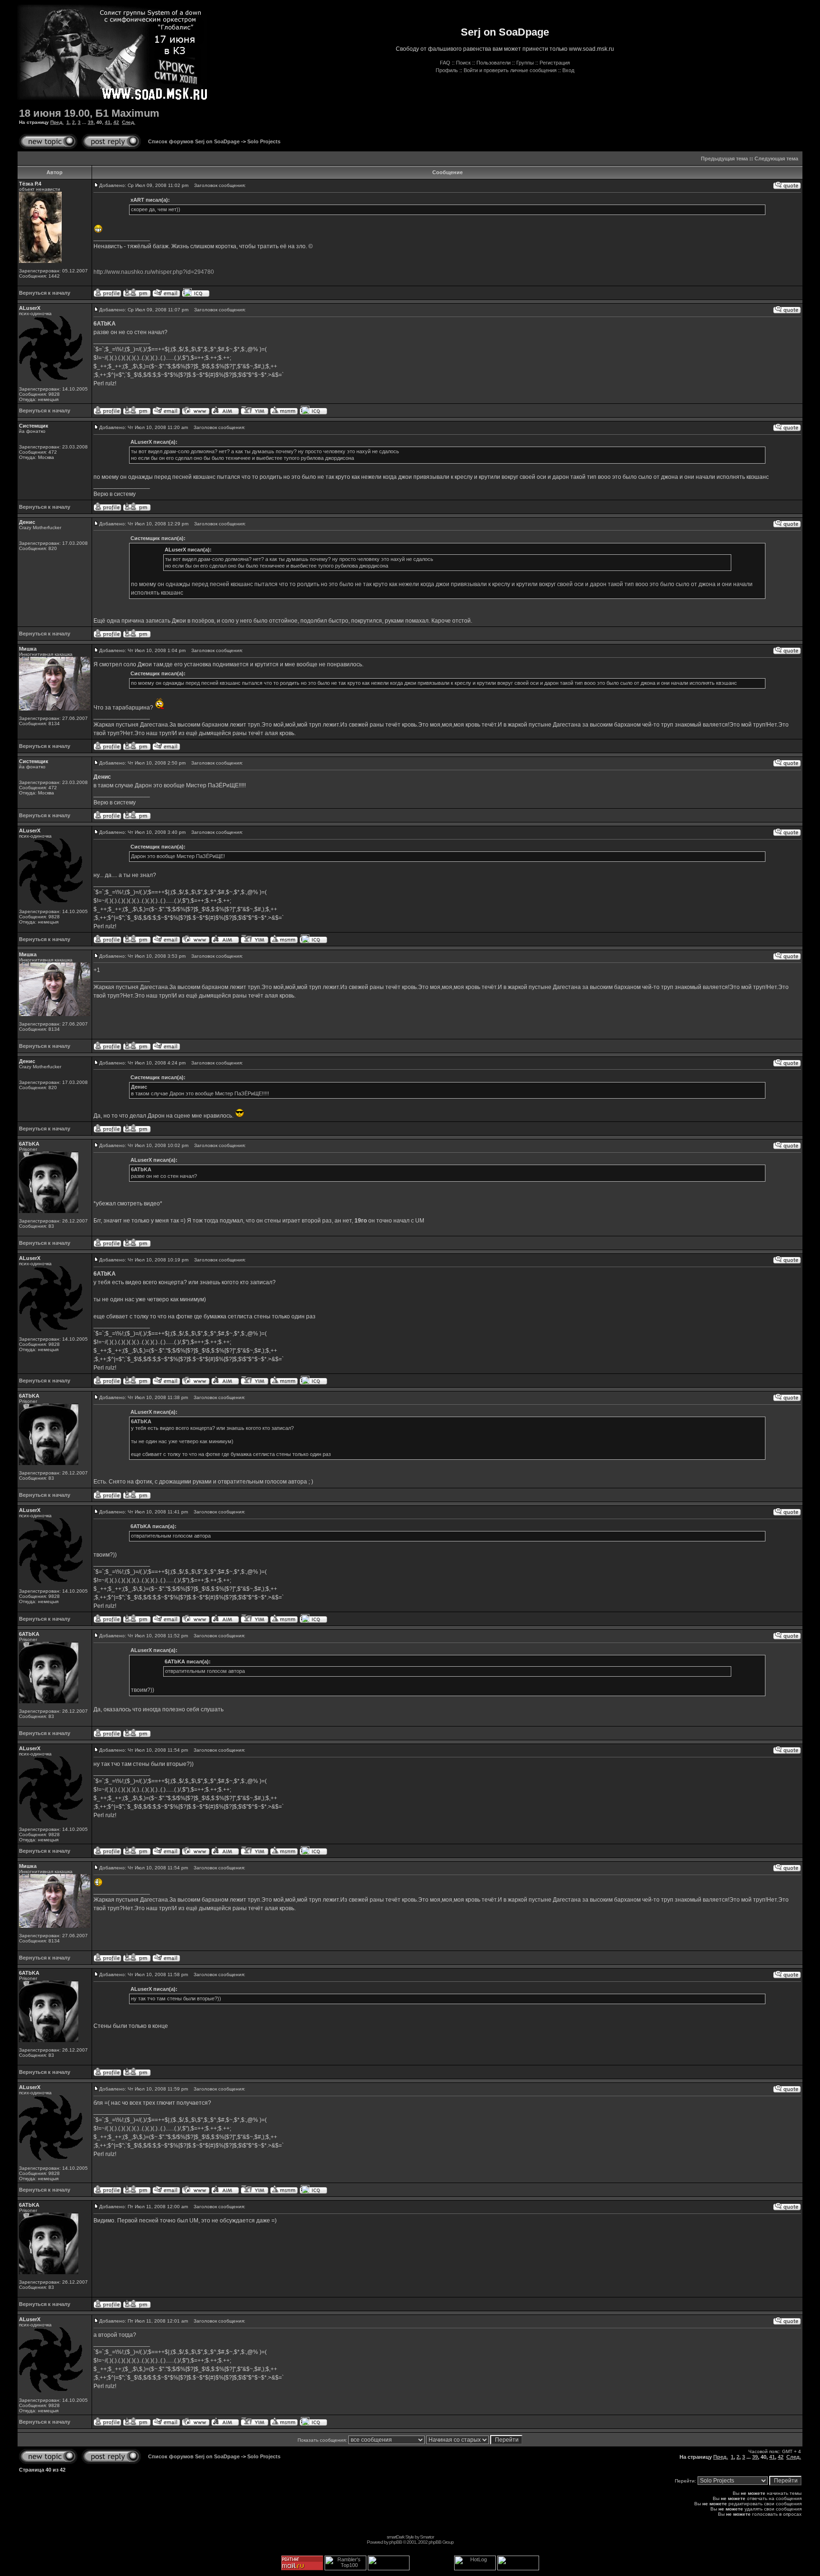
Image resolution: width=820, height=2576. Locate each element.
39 (91, 122)
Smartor (427, 2537)
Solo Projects (264, 141)
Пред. (57, 122)
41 (108, 122)
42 (116, 122)
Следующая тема (776, 159)
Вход (568, 70)
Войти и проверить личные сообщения (510, 70)
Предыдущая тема (724, 159)
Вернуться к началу (45, 293)
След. (129, 122)
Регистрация (555, 63)
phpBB (396, 2542)
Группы (525, 63)
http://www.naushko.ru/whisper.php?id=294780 (154, 272)
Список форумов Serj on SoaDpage (194, 141)
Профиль (447, 70)
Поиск (463, 63)
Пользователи (494, 63)
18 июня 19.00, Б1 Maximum (89, 113)
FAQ (445, 63)
